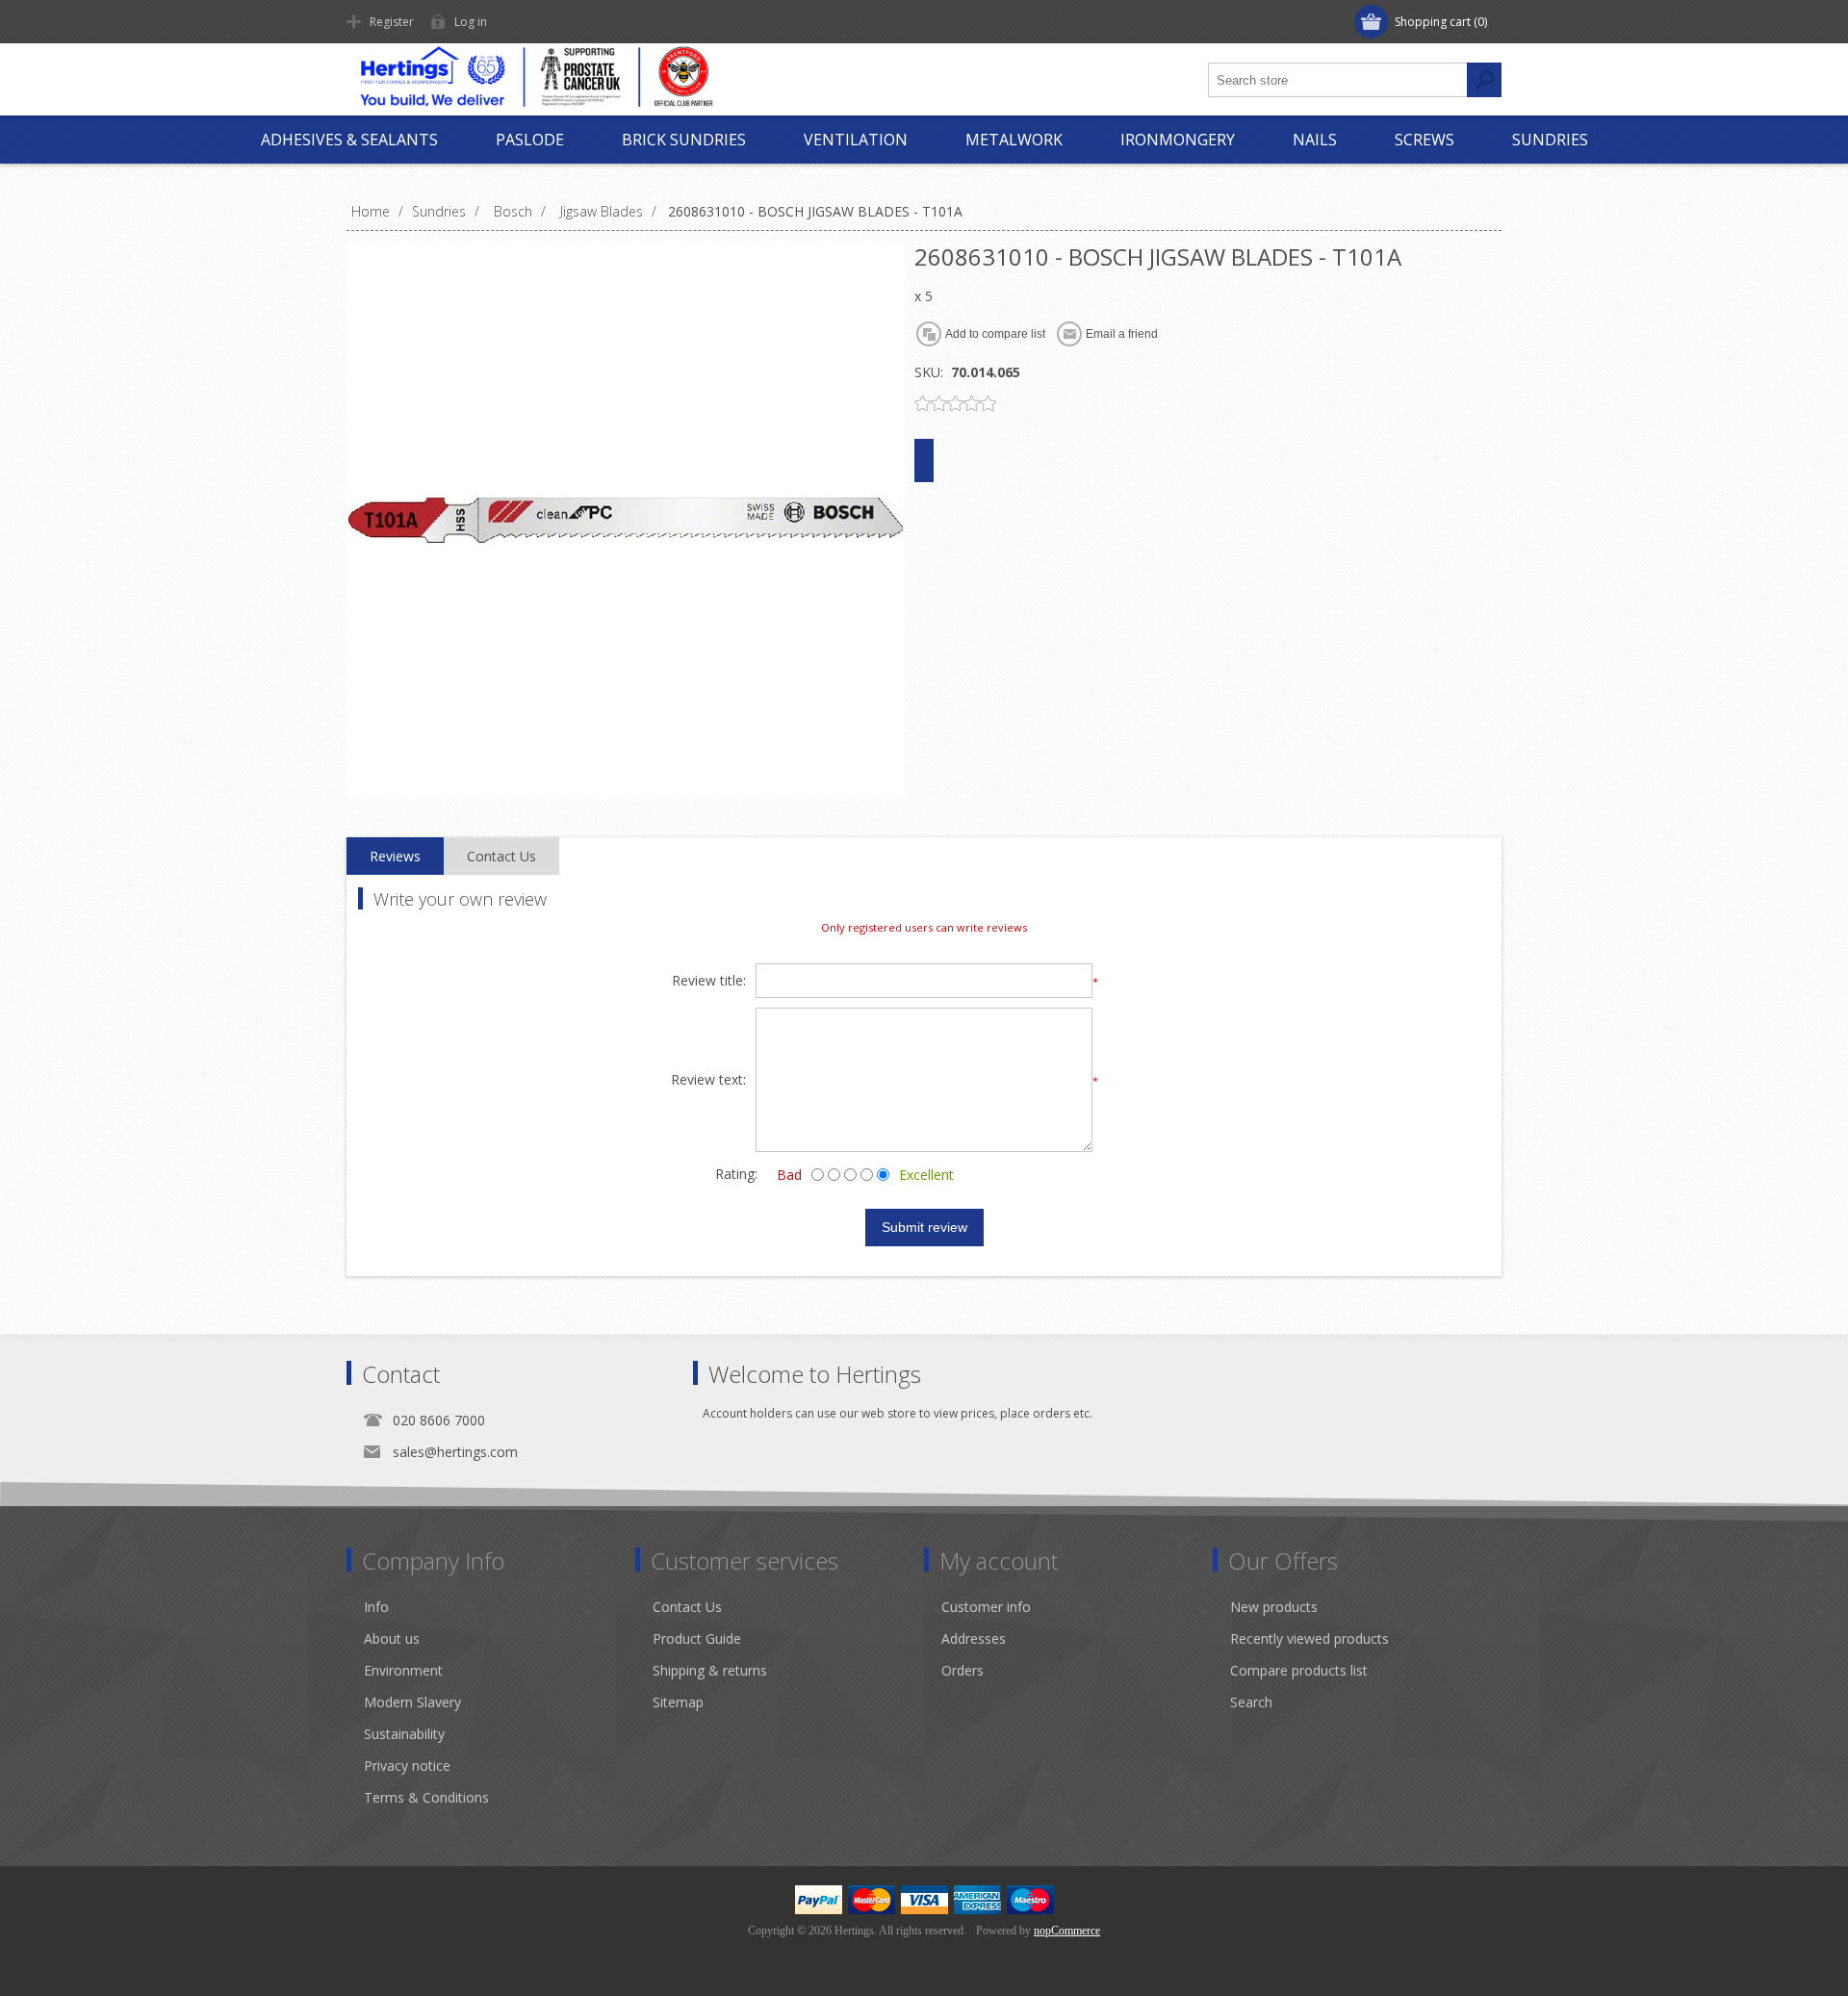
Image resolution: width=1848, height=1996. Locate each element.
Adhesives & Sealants (349, 140)
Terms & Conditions (426, 1797)
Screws (1424, 140)
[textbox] (1338, 80)
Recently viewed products (1309, 1638)
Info (376, 1607)
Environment (403, 1670)
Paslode (530, 140)
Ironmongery (1178, 140)
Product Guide (697, 1638)
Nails (1315, 140)
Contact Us (687, 1607)
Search (1251, 1702)
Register (392, 22)
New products (1274, 1607)
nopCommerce (1067, 1931)
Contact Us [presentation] (501, 856)
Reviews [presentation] (395, 856)
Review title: (709, 981)
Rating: (736, 1174)
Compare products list (1299, 1670)
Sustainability (404, 1734)
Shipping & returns (710, 1670)
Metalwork (1014, 140)
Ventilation (856, 140)
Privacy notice (407, 1766)
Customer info (986, 1607)
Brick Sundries (684, 140)
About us (392, 1638)
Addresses (974, 1638)
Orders (962, 1670)
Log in (471, 22)
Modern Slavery (412, 1702)
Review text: (708, 1080)
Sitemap (678, 1702)
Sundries (1550, 140)
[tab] (395, 857)
